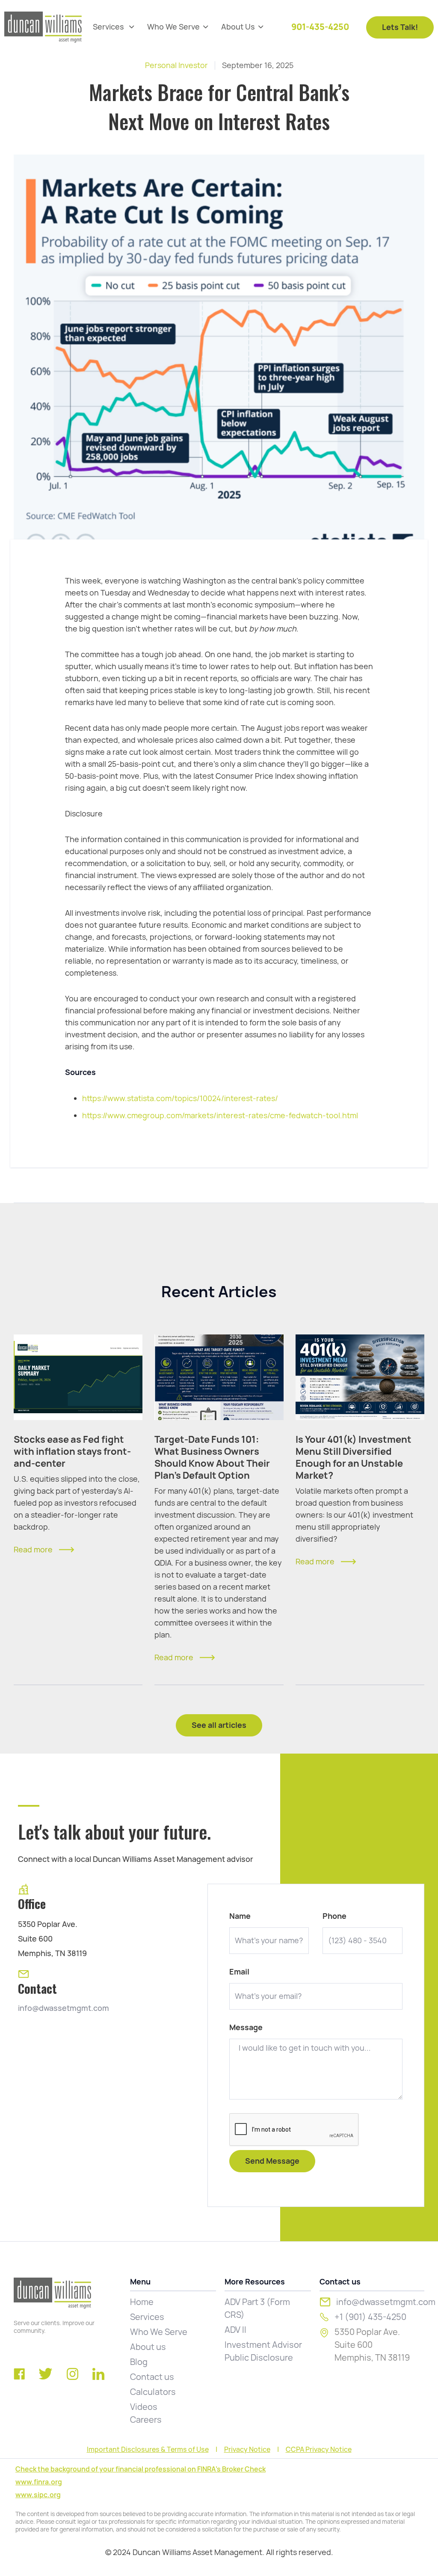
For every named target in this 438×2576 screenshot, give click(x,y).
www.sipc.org (38, 2495)
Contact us (152, 2377)
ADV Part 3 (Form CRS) (257, 2308)
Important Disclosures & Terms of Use (148, 2450)
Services (147, 2317)
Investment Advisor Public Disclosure (263, 2351)
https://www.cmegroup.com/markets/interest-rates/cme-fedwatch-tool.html (220, 1115)
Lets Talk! (400, 27)
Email (239, 1972)
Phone (334, 1916)
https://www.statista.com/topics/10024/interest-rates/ (180, 1098)
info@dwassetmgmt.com (64, 2008)
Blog (139, 2362)
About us (148, 2347)
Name (240, 1916)
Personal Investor (176, 65)
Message (246, 2028)
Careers (146, 2420)
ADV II (235, 2330)
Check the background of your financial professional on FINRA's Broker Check (141, 2469)
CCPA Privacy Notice (319, 2450)
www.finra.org (39, 2482)
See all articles (219, 1725)
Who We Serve (159, 2332)
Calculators (153, 2392)
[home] (43, 27)
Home (142, 2302)
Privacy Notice (247, 2450)
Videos (144, 2407)
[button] (114, 27)
